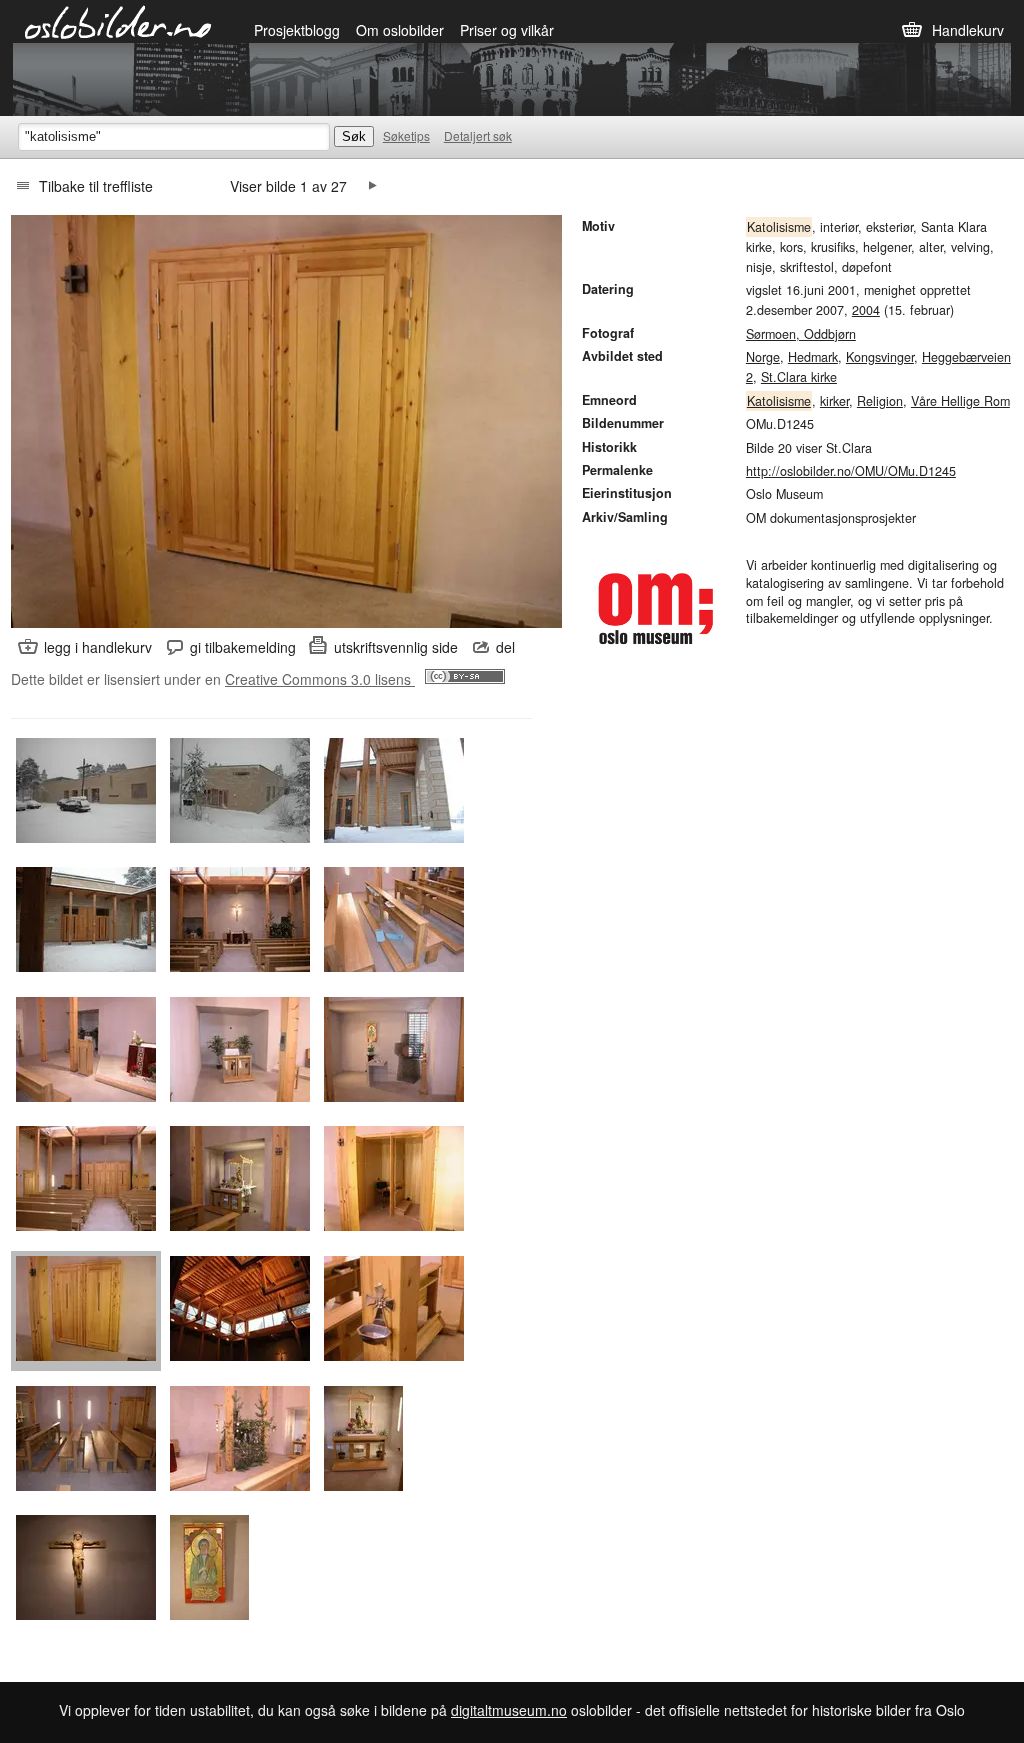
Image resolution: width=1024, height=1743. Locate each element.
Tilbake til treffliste (96, 186)
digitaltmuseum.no (509, 1710)
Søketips (406, 135)
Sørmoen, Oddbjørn (801, 334)
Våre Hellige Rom (960, 401)
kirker (834, 401)
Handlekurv (968, 30)
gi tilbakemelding (243, 647)
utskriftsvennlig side (396, 647)
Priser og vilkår (507, 30)
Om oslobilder (400, 30)
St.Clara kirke (799, 377)
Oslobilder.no (118, 21)
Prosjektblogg (297, 30)
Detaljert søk (478, 135)
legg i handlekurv (98, 647)
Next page (373, 186)
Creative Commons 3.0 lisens (320, 679)
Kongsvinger (880, 357)
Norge (763, 357)
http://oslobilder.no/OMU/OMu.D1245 (851, 471)
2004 (866, 310)
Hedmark (813, 357)
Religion (880, 401)
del (505, 647)
